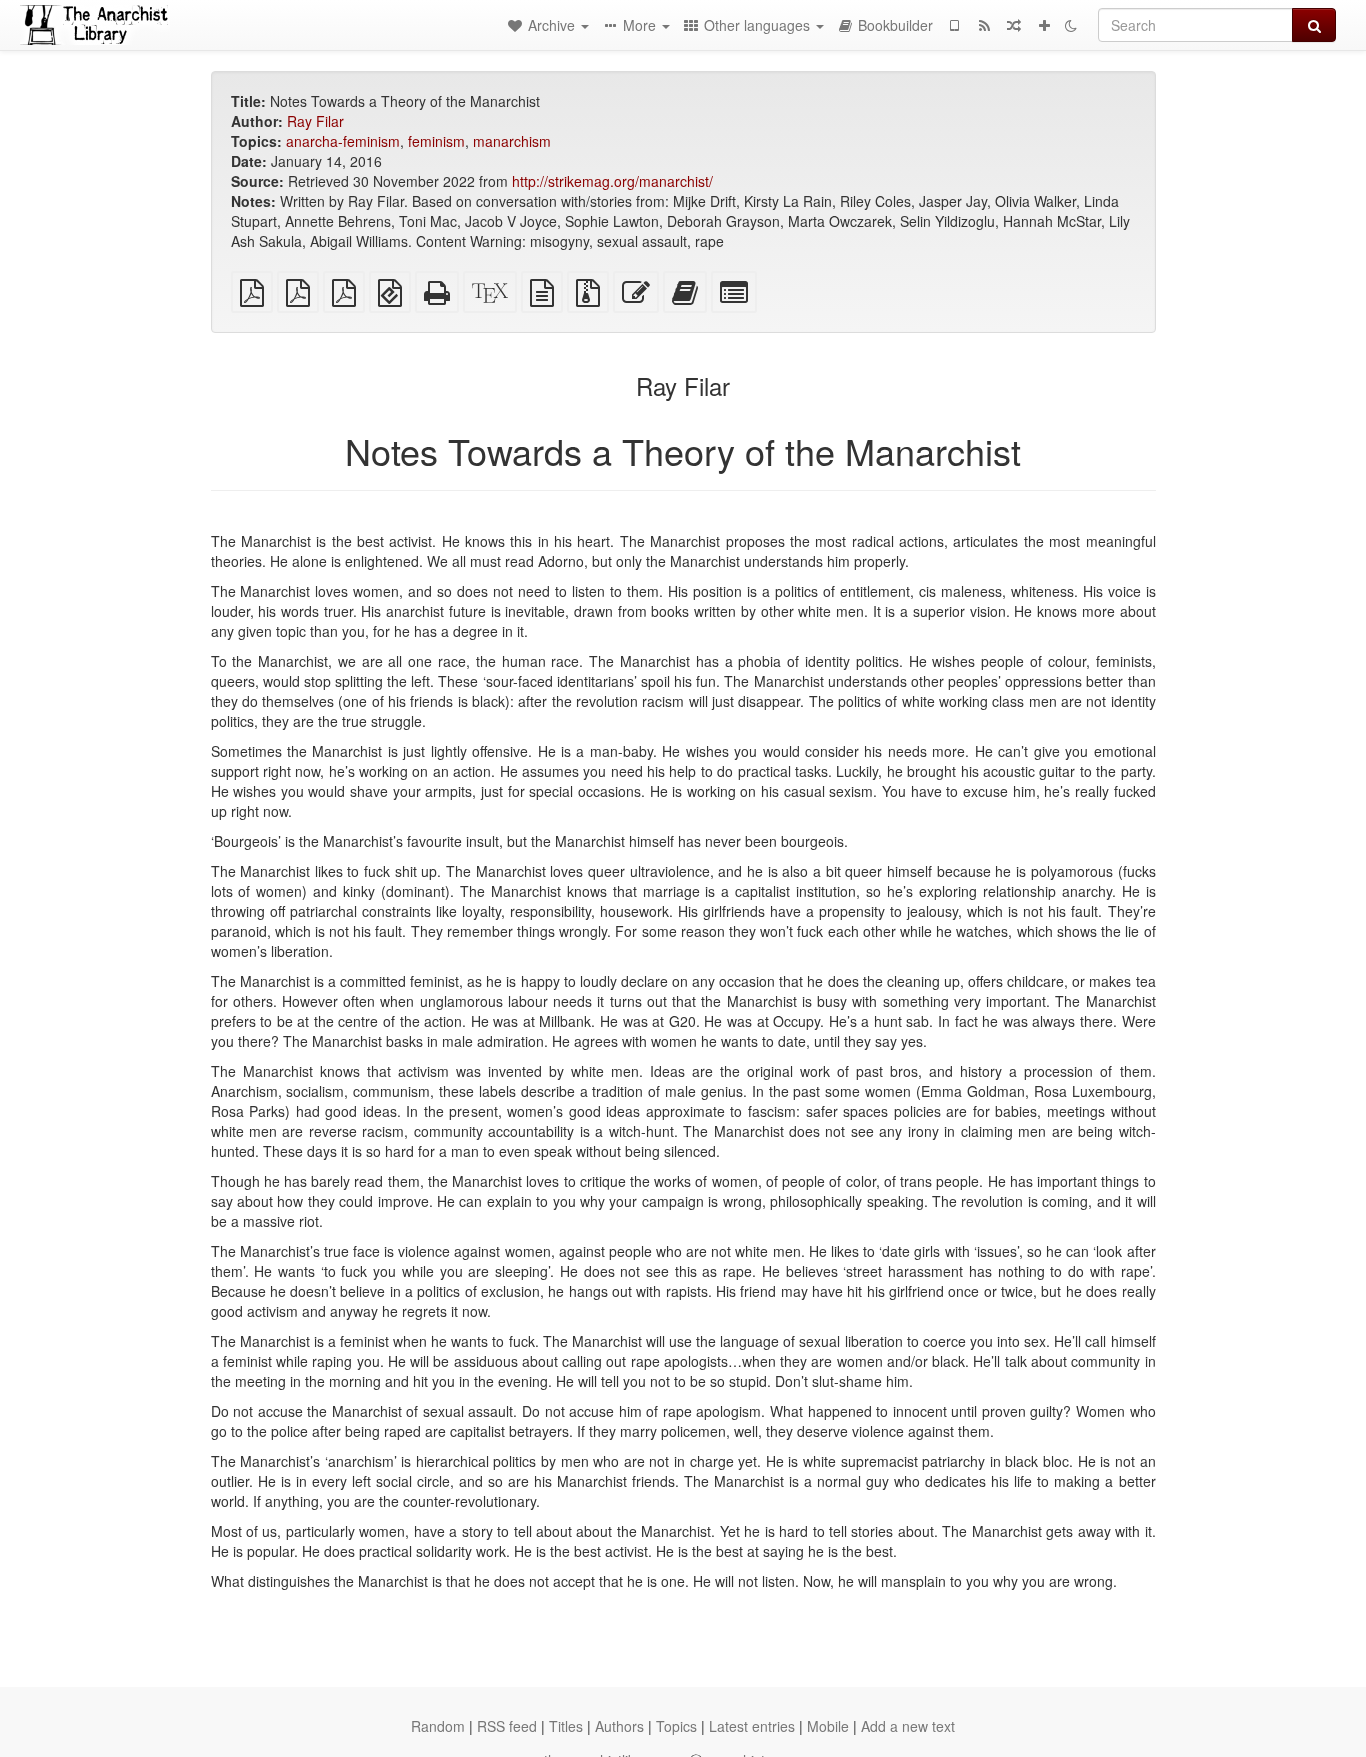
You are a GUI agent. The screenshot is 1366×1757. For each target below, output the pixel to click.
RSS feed (507, 1726)
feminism (436, 141)
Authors (619, 1726)
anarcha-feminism (343, 141)
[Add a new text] (1044, 25)
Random (438, 1726)
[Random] (1014, 25)
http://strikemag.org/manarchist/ (612, 181)
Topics (676, 1726)
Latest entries (752, 1726)
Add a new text (908, 1726)
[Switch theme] (1071, 25)
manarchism (512, 141)
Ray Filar (315, 121)
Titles (566, 1726)
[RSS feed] (984, 25)
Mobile (828, 1726)
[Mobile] (954, 25)
